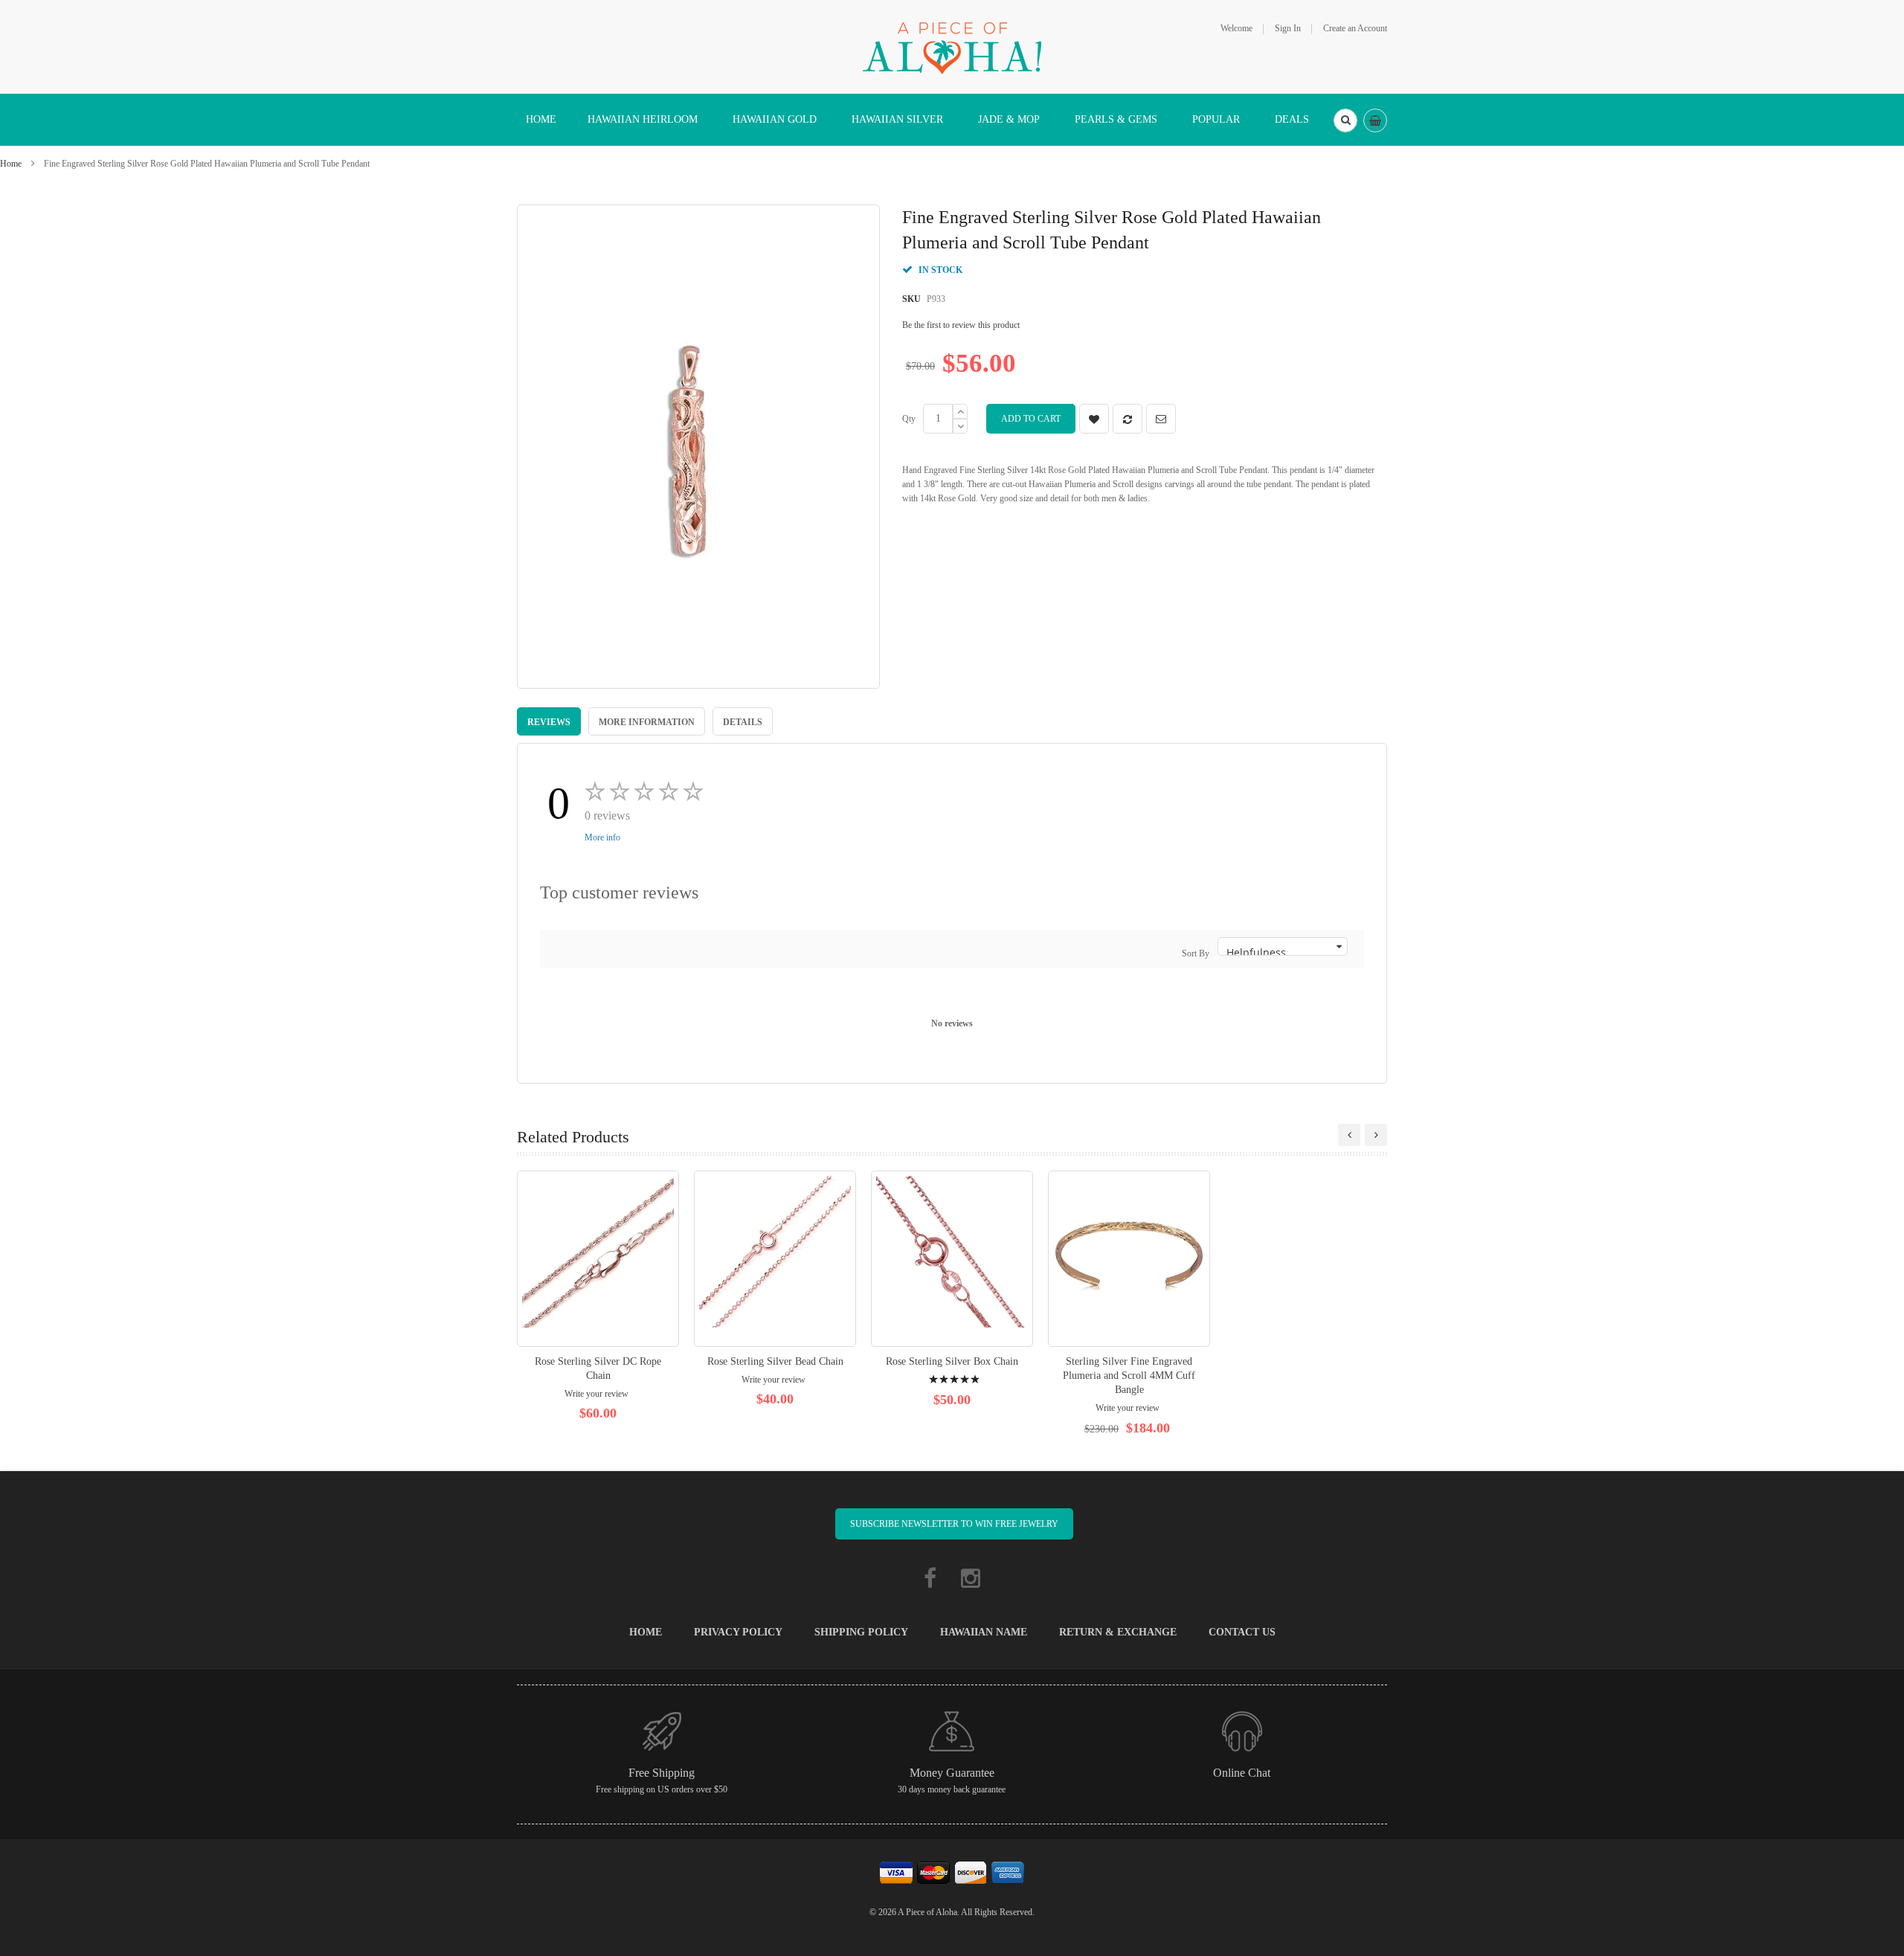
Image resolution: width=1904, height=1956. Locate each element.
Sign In (1288, 28)
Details (743, 722)
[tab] (549, 721)
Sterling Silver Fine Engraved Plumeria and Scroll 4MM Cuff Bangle (1129, 1376)
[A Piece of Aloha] (952, 46)
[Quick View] (598, 1259)
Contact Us (1242, 1632)
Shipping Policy (861, 1632)
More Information (647, 722)
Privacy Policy (738, 1632)
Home (11, 164)
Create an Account (1355, 28)
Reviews (549, 722)
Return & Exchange (1118, 1632)
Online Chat (1242, 1773)
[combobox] (1345, 120)
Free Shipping (662, 1773)
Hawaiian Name (984, 1632)
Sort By (1196, 953)
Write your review (596, 1394)
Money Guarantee (952, 1773)
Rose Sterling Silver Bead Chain (775, 1361)
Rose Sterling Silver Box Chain (952, 1361)
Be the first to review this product (961, 325)
